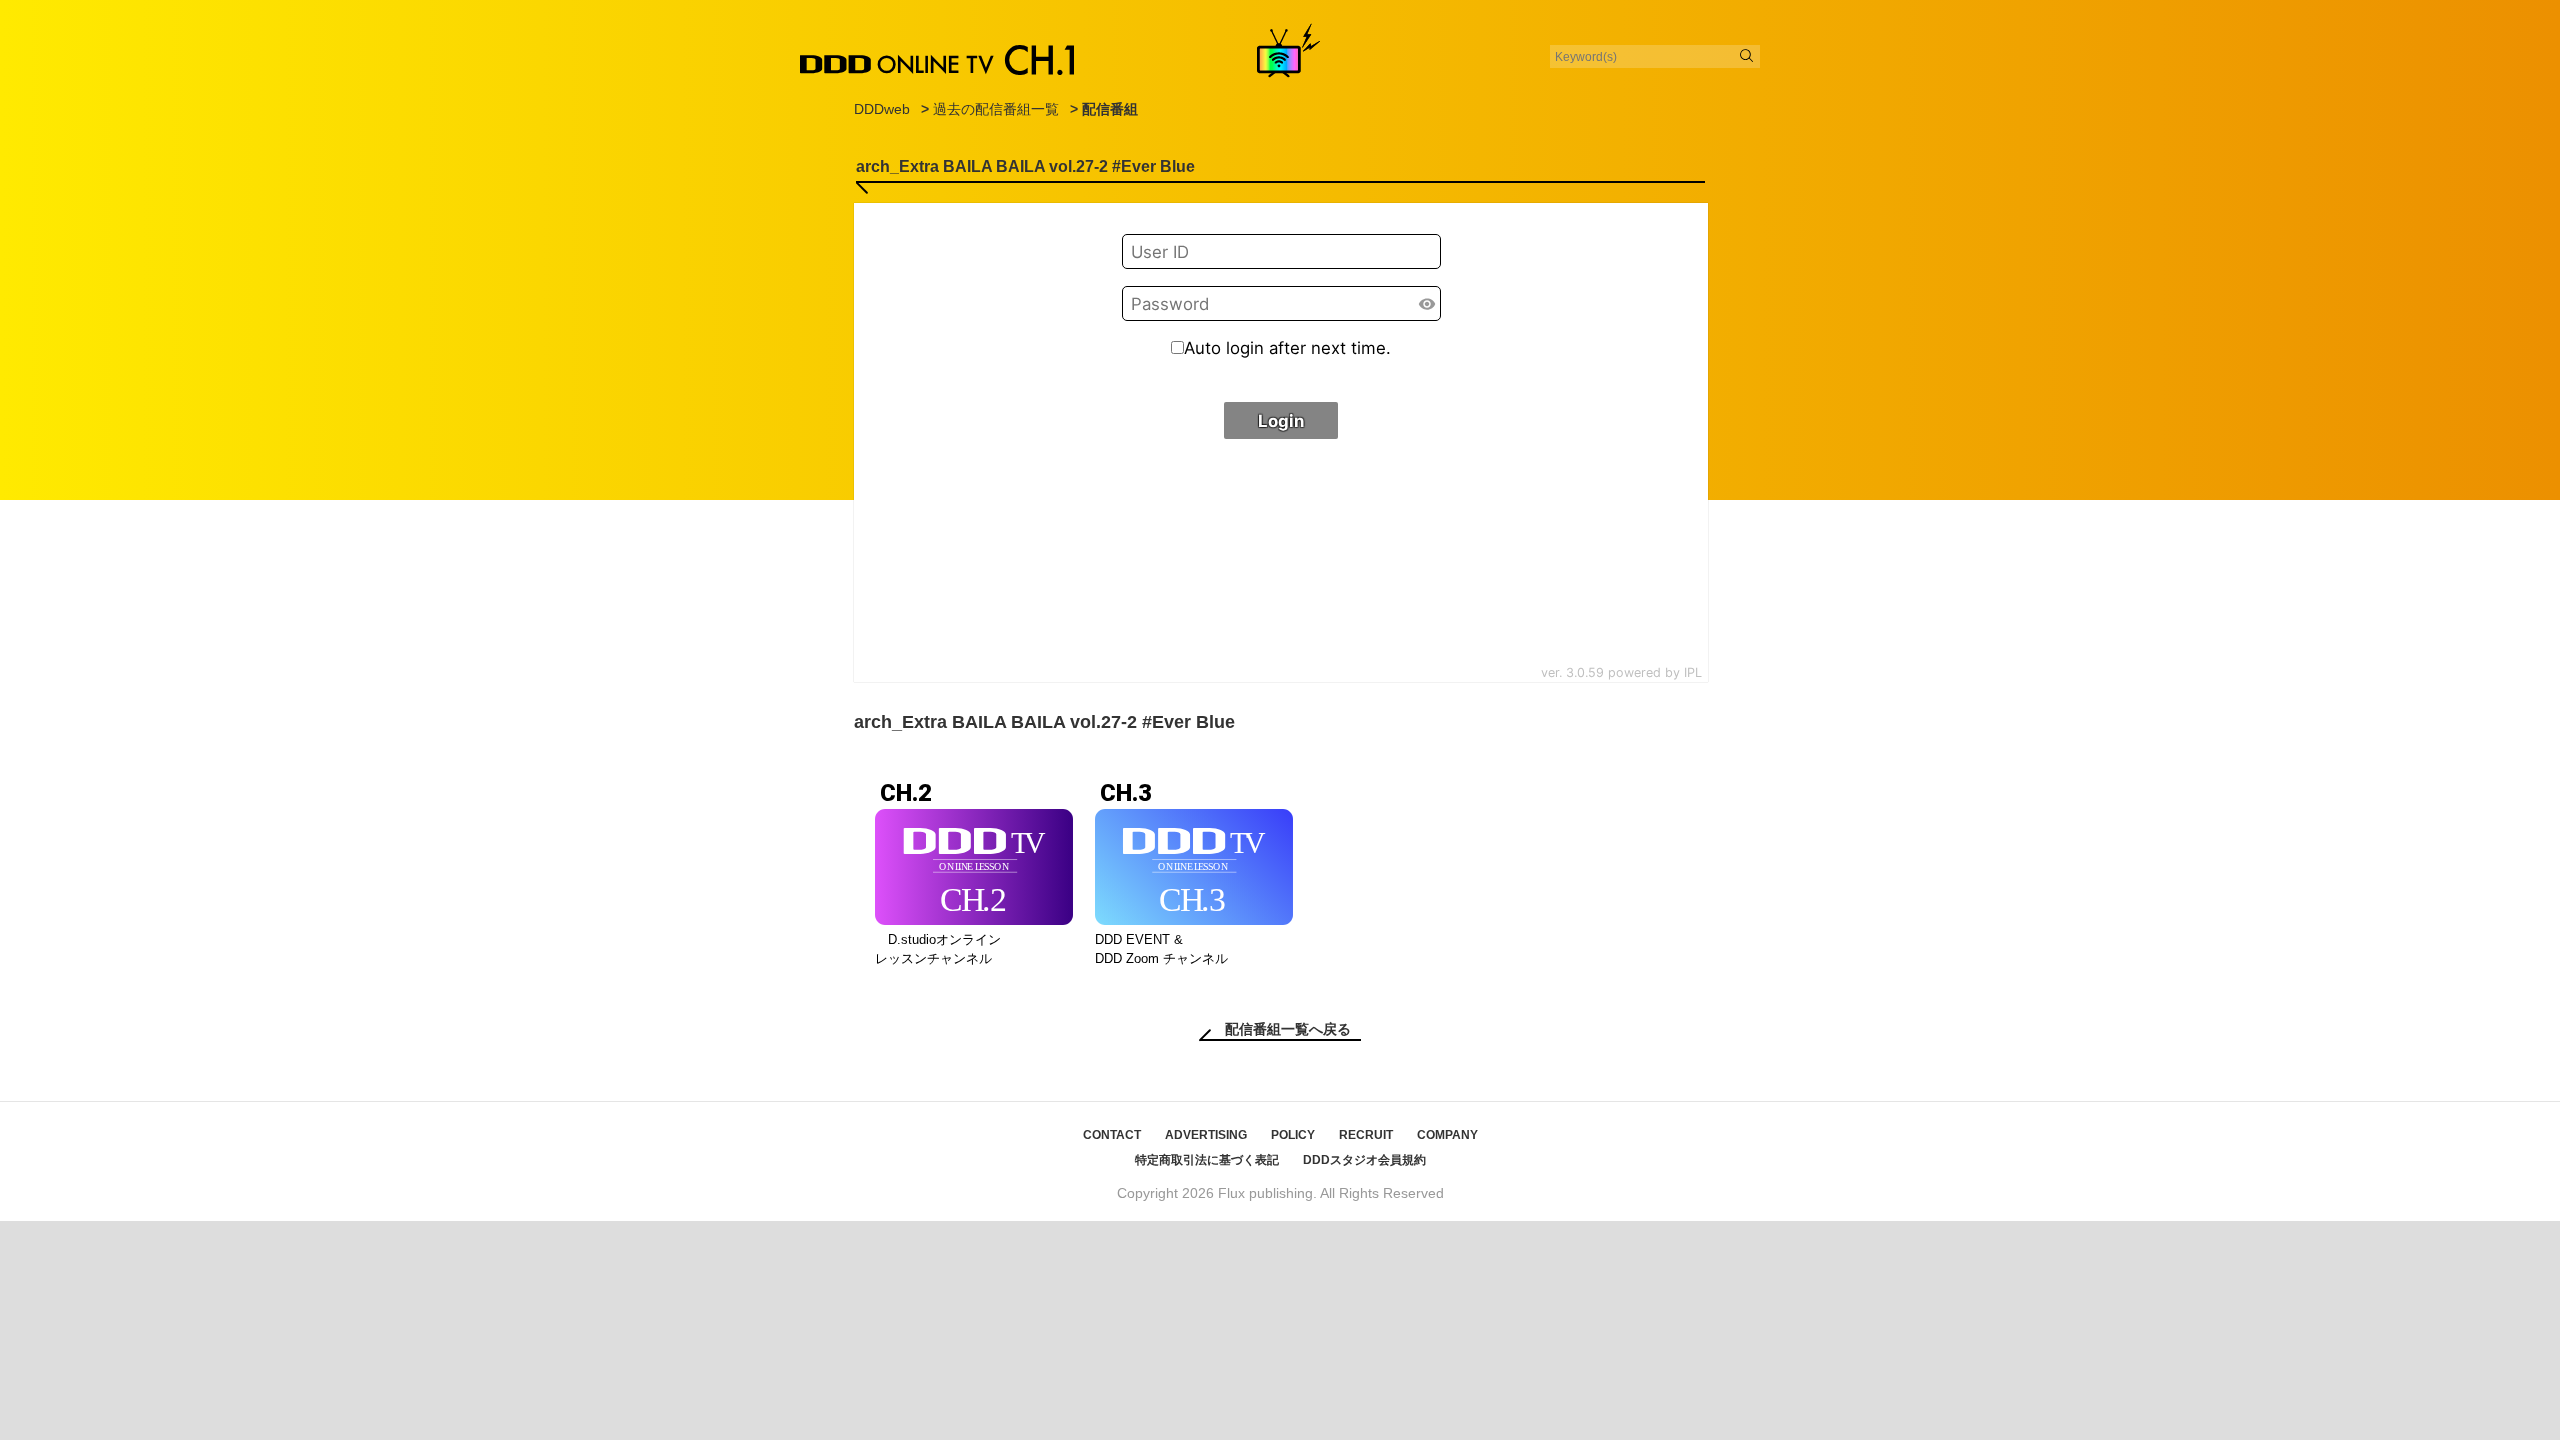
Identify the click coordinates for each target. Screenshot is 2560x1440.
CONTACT (1112, 1135)
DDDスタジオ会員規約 (1364, 1160)
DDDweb (882, 109)
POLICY (1293, 1135)
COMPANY (1447, 1135)
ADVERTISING (1206, 1135)
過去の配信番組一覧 (996, 109)
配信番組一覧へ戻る (1288, 1029)
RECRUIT (1366, 1135)
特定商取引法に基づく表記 (1207, 1160)
